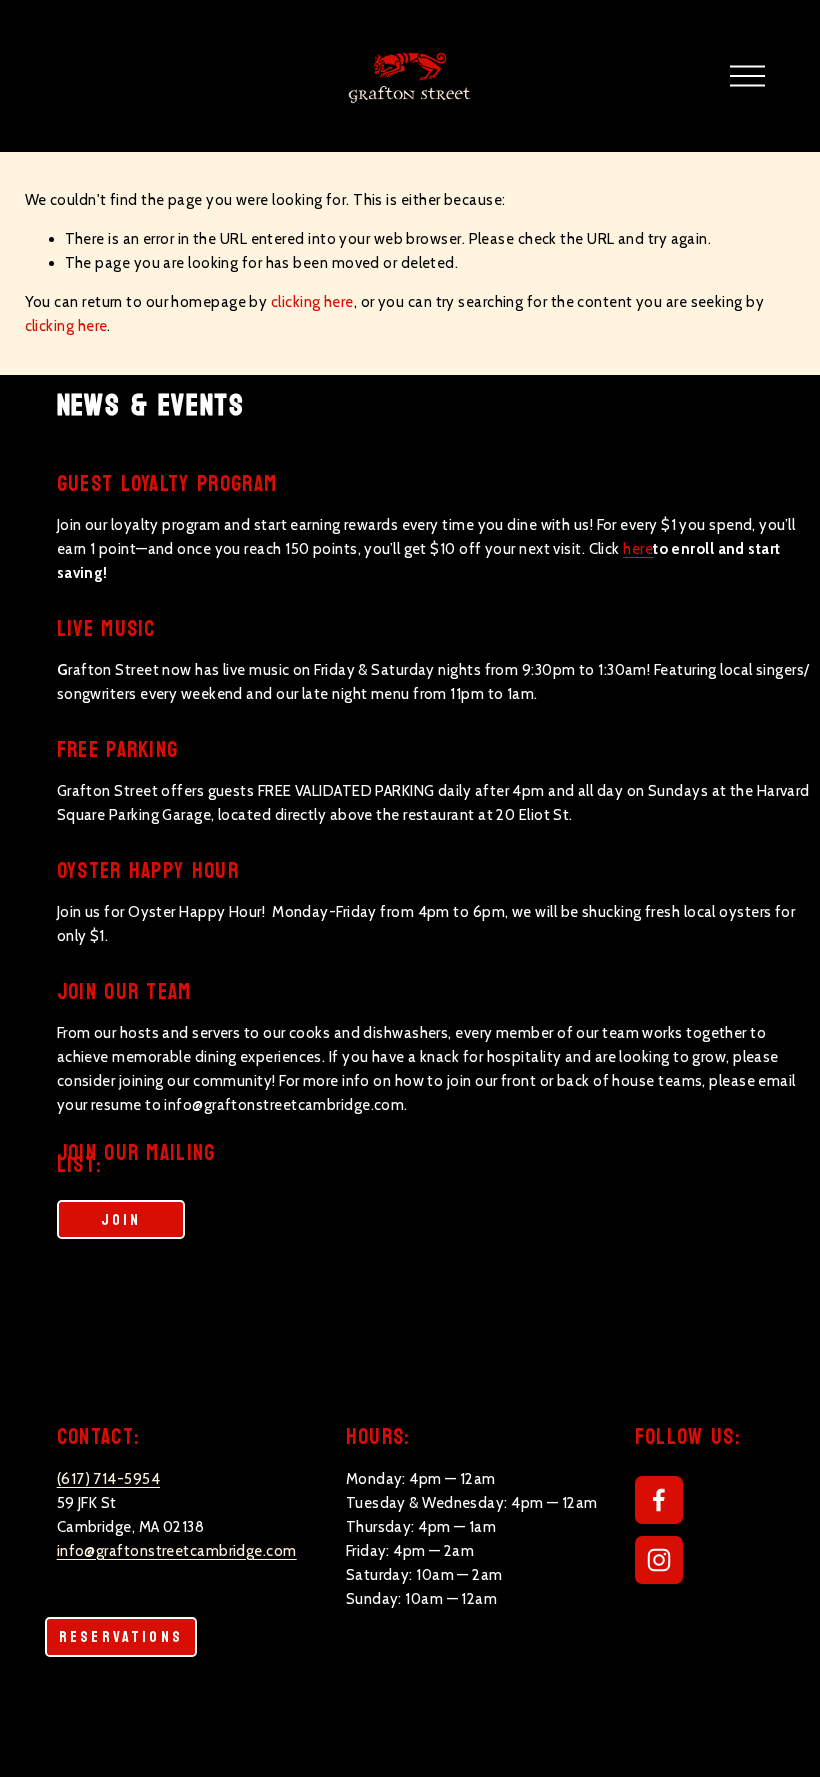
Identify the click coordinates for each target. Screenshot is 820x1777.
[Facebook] (659, 1500)
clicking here (312, 302)
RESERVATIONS (121, 1637)
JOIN (121, 1220)
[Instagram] (659, 1560)
